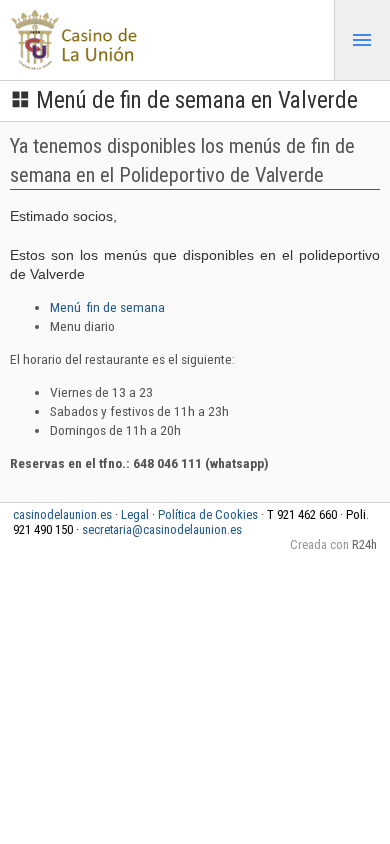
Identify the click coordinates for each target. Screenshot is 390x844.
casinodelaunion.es (62, 514)
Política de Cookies (208, 514)
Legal (135, 514)
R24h (364, 544)
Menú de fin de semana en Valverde (197, 100)
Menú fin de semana (107, 307)
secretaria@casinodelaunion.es (162, 529)
